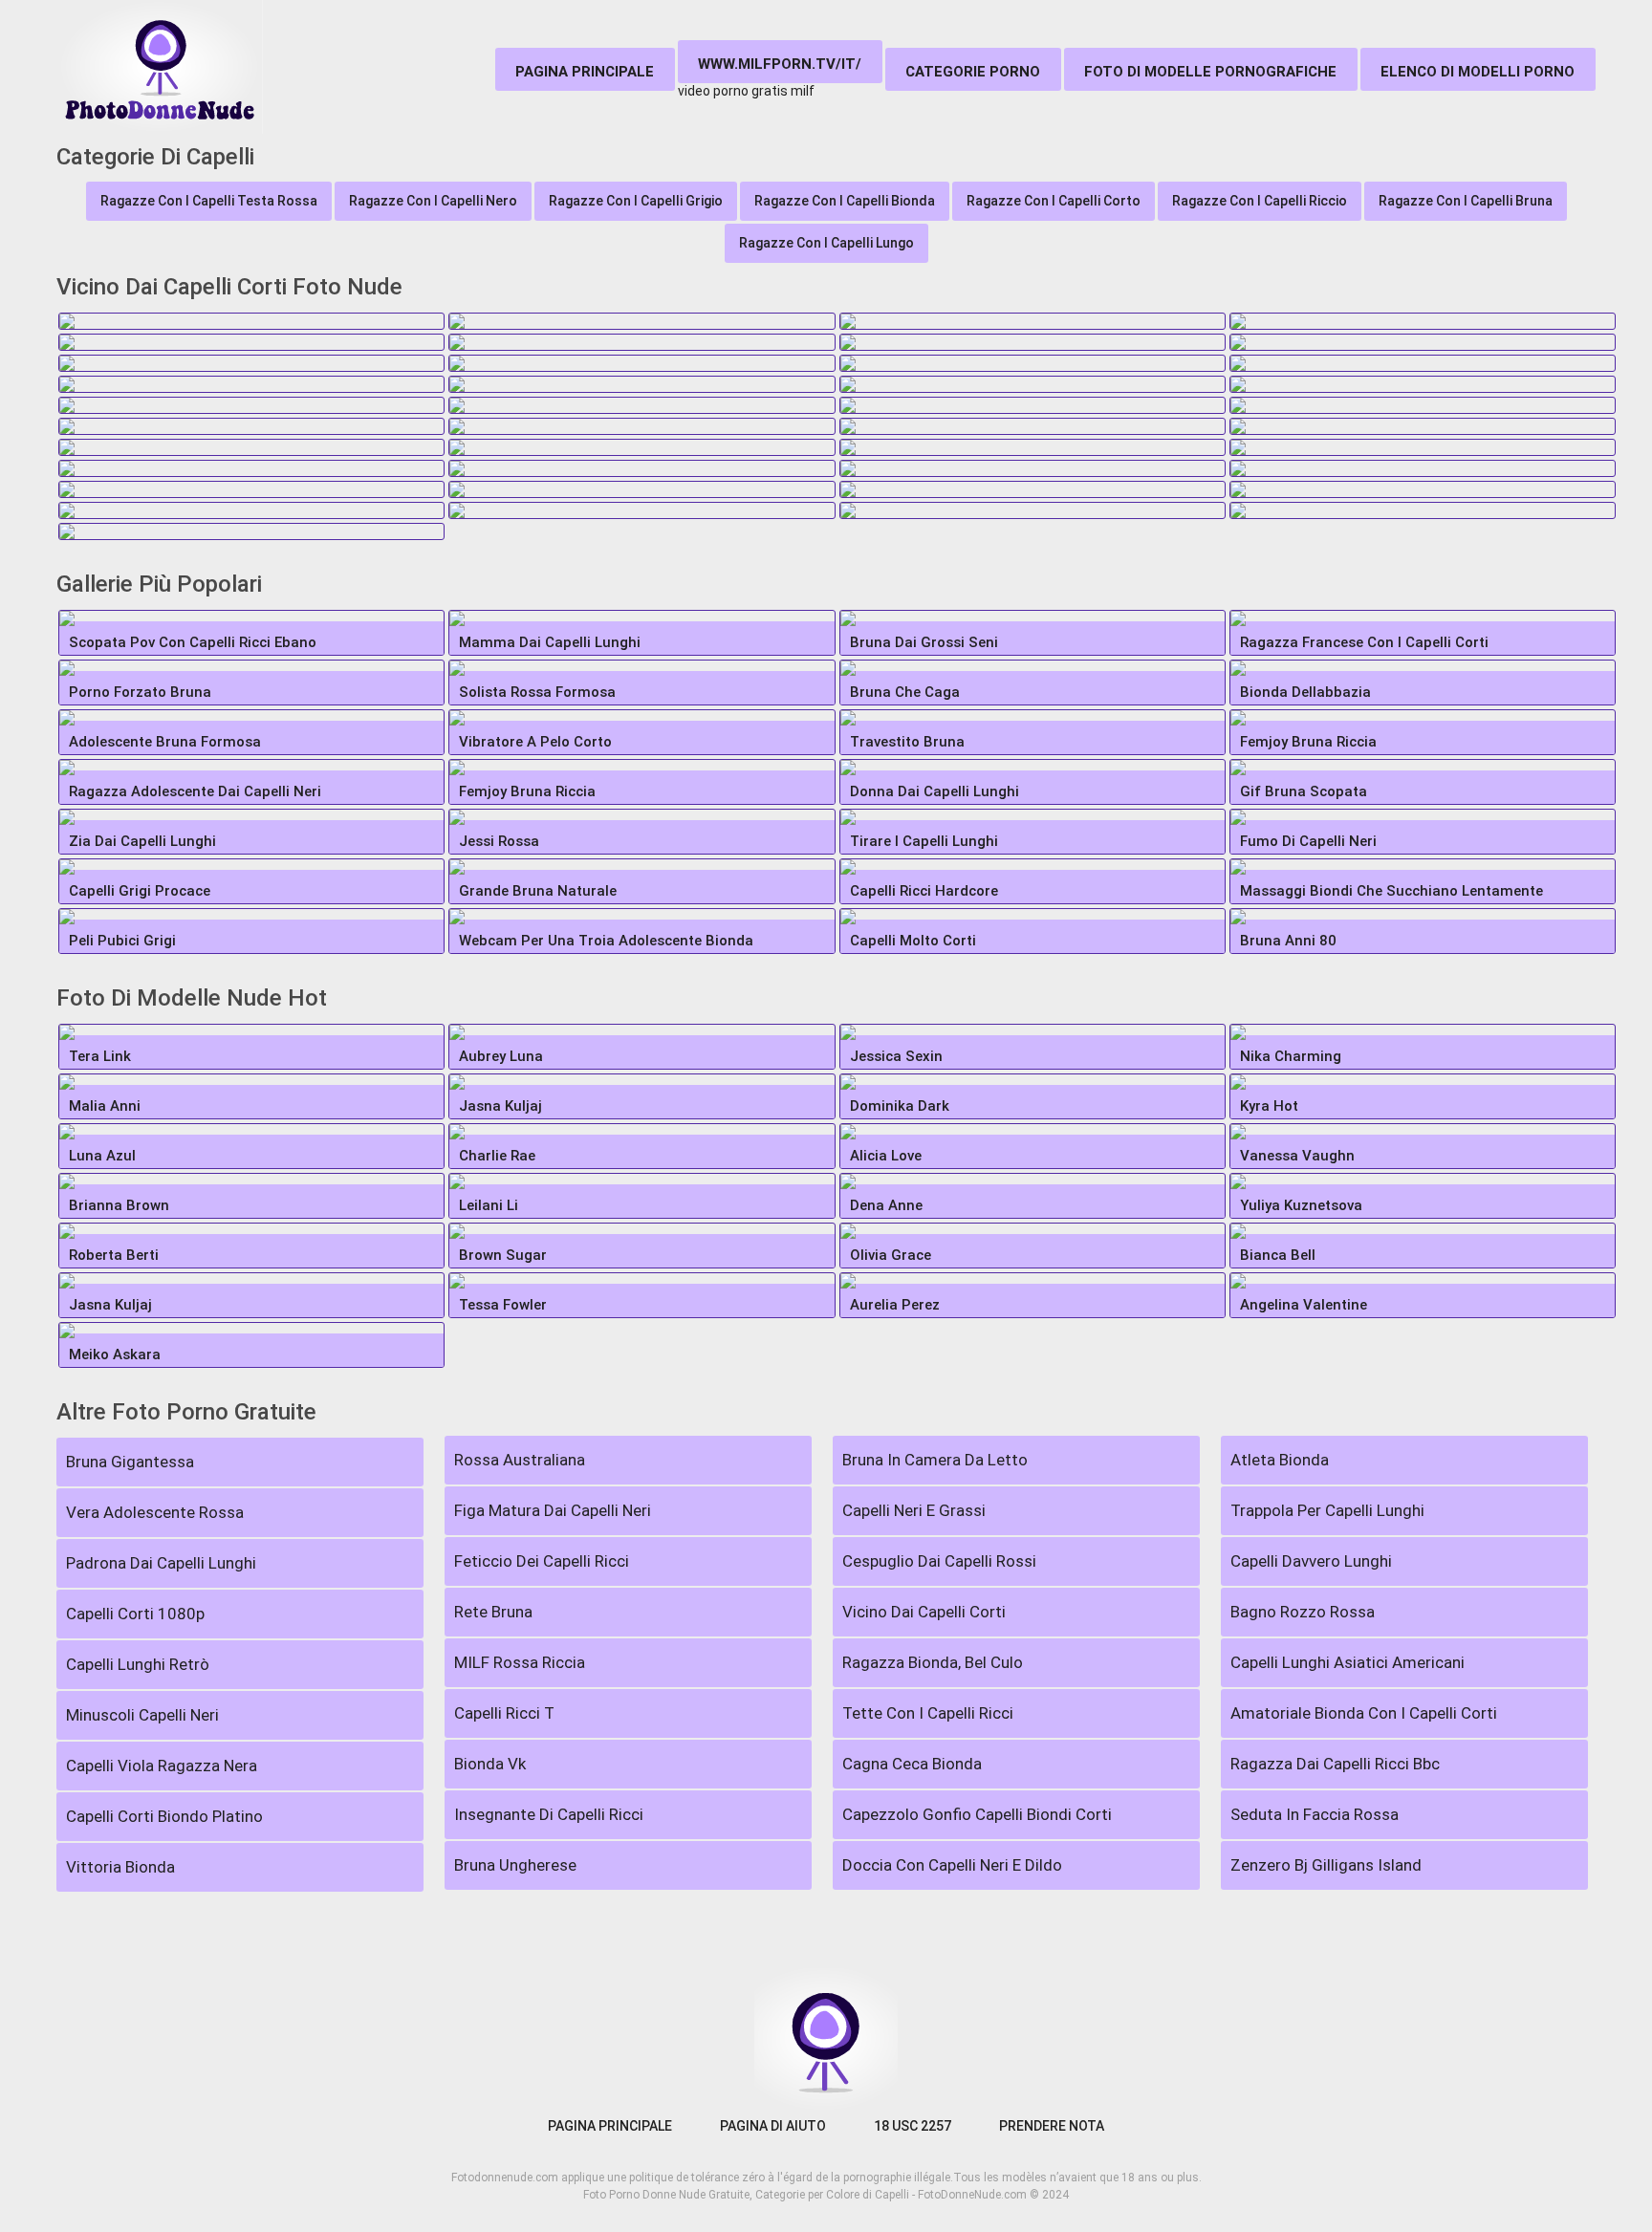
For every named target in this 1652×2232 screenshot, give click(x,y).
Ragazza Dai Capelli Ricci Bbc (1335, 1764)
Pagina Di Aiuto (773, 2126)
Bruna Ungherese (515, 1865)
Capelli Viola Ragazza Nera (162, 1766)
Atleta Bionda (1280, 1460)
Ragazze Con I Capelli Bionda (845, 201)
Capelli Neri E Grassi (914, 1510)
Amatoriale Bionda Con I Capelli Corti (1364, 1713)
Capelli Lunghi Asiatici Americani (1348, 1662)
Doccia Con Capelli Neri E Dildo (952, 1865)
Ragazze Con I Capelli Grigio (636, 201)
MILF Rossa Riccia (520, 1662)
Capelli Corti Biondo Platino (164, 1816)
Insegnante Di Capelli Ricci (549, 1814)
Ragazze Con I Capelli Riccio (1260, 201)
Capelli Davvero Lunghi (1311, 1561)
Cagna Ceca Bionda (912, 1764)
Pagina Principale (585, 72)
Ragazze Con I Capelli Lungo (826, 243)
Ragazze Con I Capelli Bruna (1466, 201)
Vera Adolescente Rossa (155, 1512)
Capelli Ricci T (504, 1713)
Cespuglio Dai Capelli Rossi (939, 1561)
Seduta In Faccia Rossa (1315, 1814)
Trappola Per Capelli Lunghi (1327, 1510)
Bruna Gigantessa (130, 1462)
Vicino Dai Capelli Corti (924, 1612)
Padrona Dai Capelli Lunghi (161, 1563)
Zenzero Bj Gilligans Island (1326, 1865)
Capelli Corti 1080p (135, 1614)
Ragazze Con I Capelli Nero (433, 201)
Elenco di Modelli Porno (1478, 72)
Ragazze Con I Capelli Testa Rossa (209, 201)
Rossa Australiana (520, 1460)
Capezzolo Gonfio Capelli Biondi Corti (977, 1814)
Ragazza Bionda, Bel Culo (933, 1662)
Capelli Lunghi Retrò (138, 1664)
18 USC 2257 (913, 2126)
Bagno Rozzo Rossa (1303, 1612)
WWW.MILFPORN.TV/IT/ (780, 64)
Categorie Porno (973, 72)
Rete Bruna (493, 1612)
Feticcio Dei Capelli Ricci (542, 1561)
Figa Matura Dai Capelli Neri (553, 1510)
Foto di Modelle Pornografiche (1210, 72)
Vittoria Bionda (120, 1867)
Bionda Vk (490, 1764)
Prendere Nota (1052, 2126)
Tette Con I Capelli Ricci (928, 1713)
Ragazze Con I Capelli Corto (1054, 201)
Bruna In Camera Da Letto (935, 1460)
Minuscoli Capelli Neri (142, 1715)
